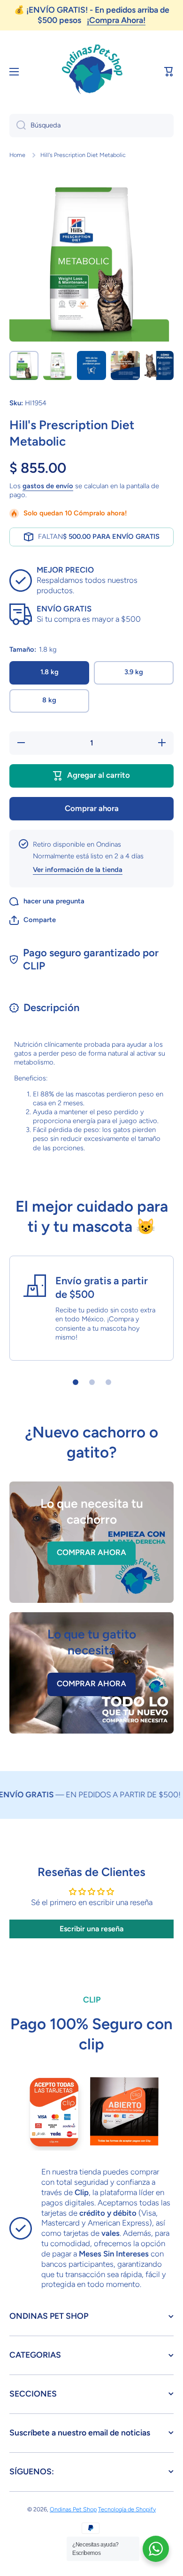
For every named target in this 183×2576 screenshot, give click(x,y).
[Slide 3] (108, 1382)
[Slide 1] (76, 1382)
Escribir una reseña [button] (91, 1929)
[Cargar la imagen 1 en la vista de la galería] (24, 365)
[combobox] (91, 126)
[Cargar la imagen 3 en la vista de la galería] (91, 365)
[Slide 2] (92, 1382)
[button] (169, 72)
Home (17, 155)
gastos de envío (48, 486)
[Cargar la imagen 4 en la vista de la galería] (125, 365)
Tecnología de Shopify (127, 2509)
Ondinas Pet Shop (73, 2509)
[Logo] (91, 72)
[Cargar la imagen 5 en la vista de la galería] (159, 365)
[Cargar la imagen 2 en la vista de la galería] (58, 365)
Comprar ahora (92, 808)
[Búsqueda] (18, 126)
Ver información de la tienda (78, 870)
